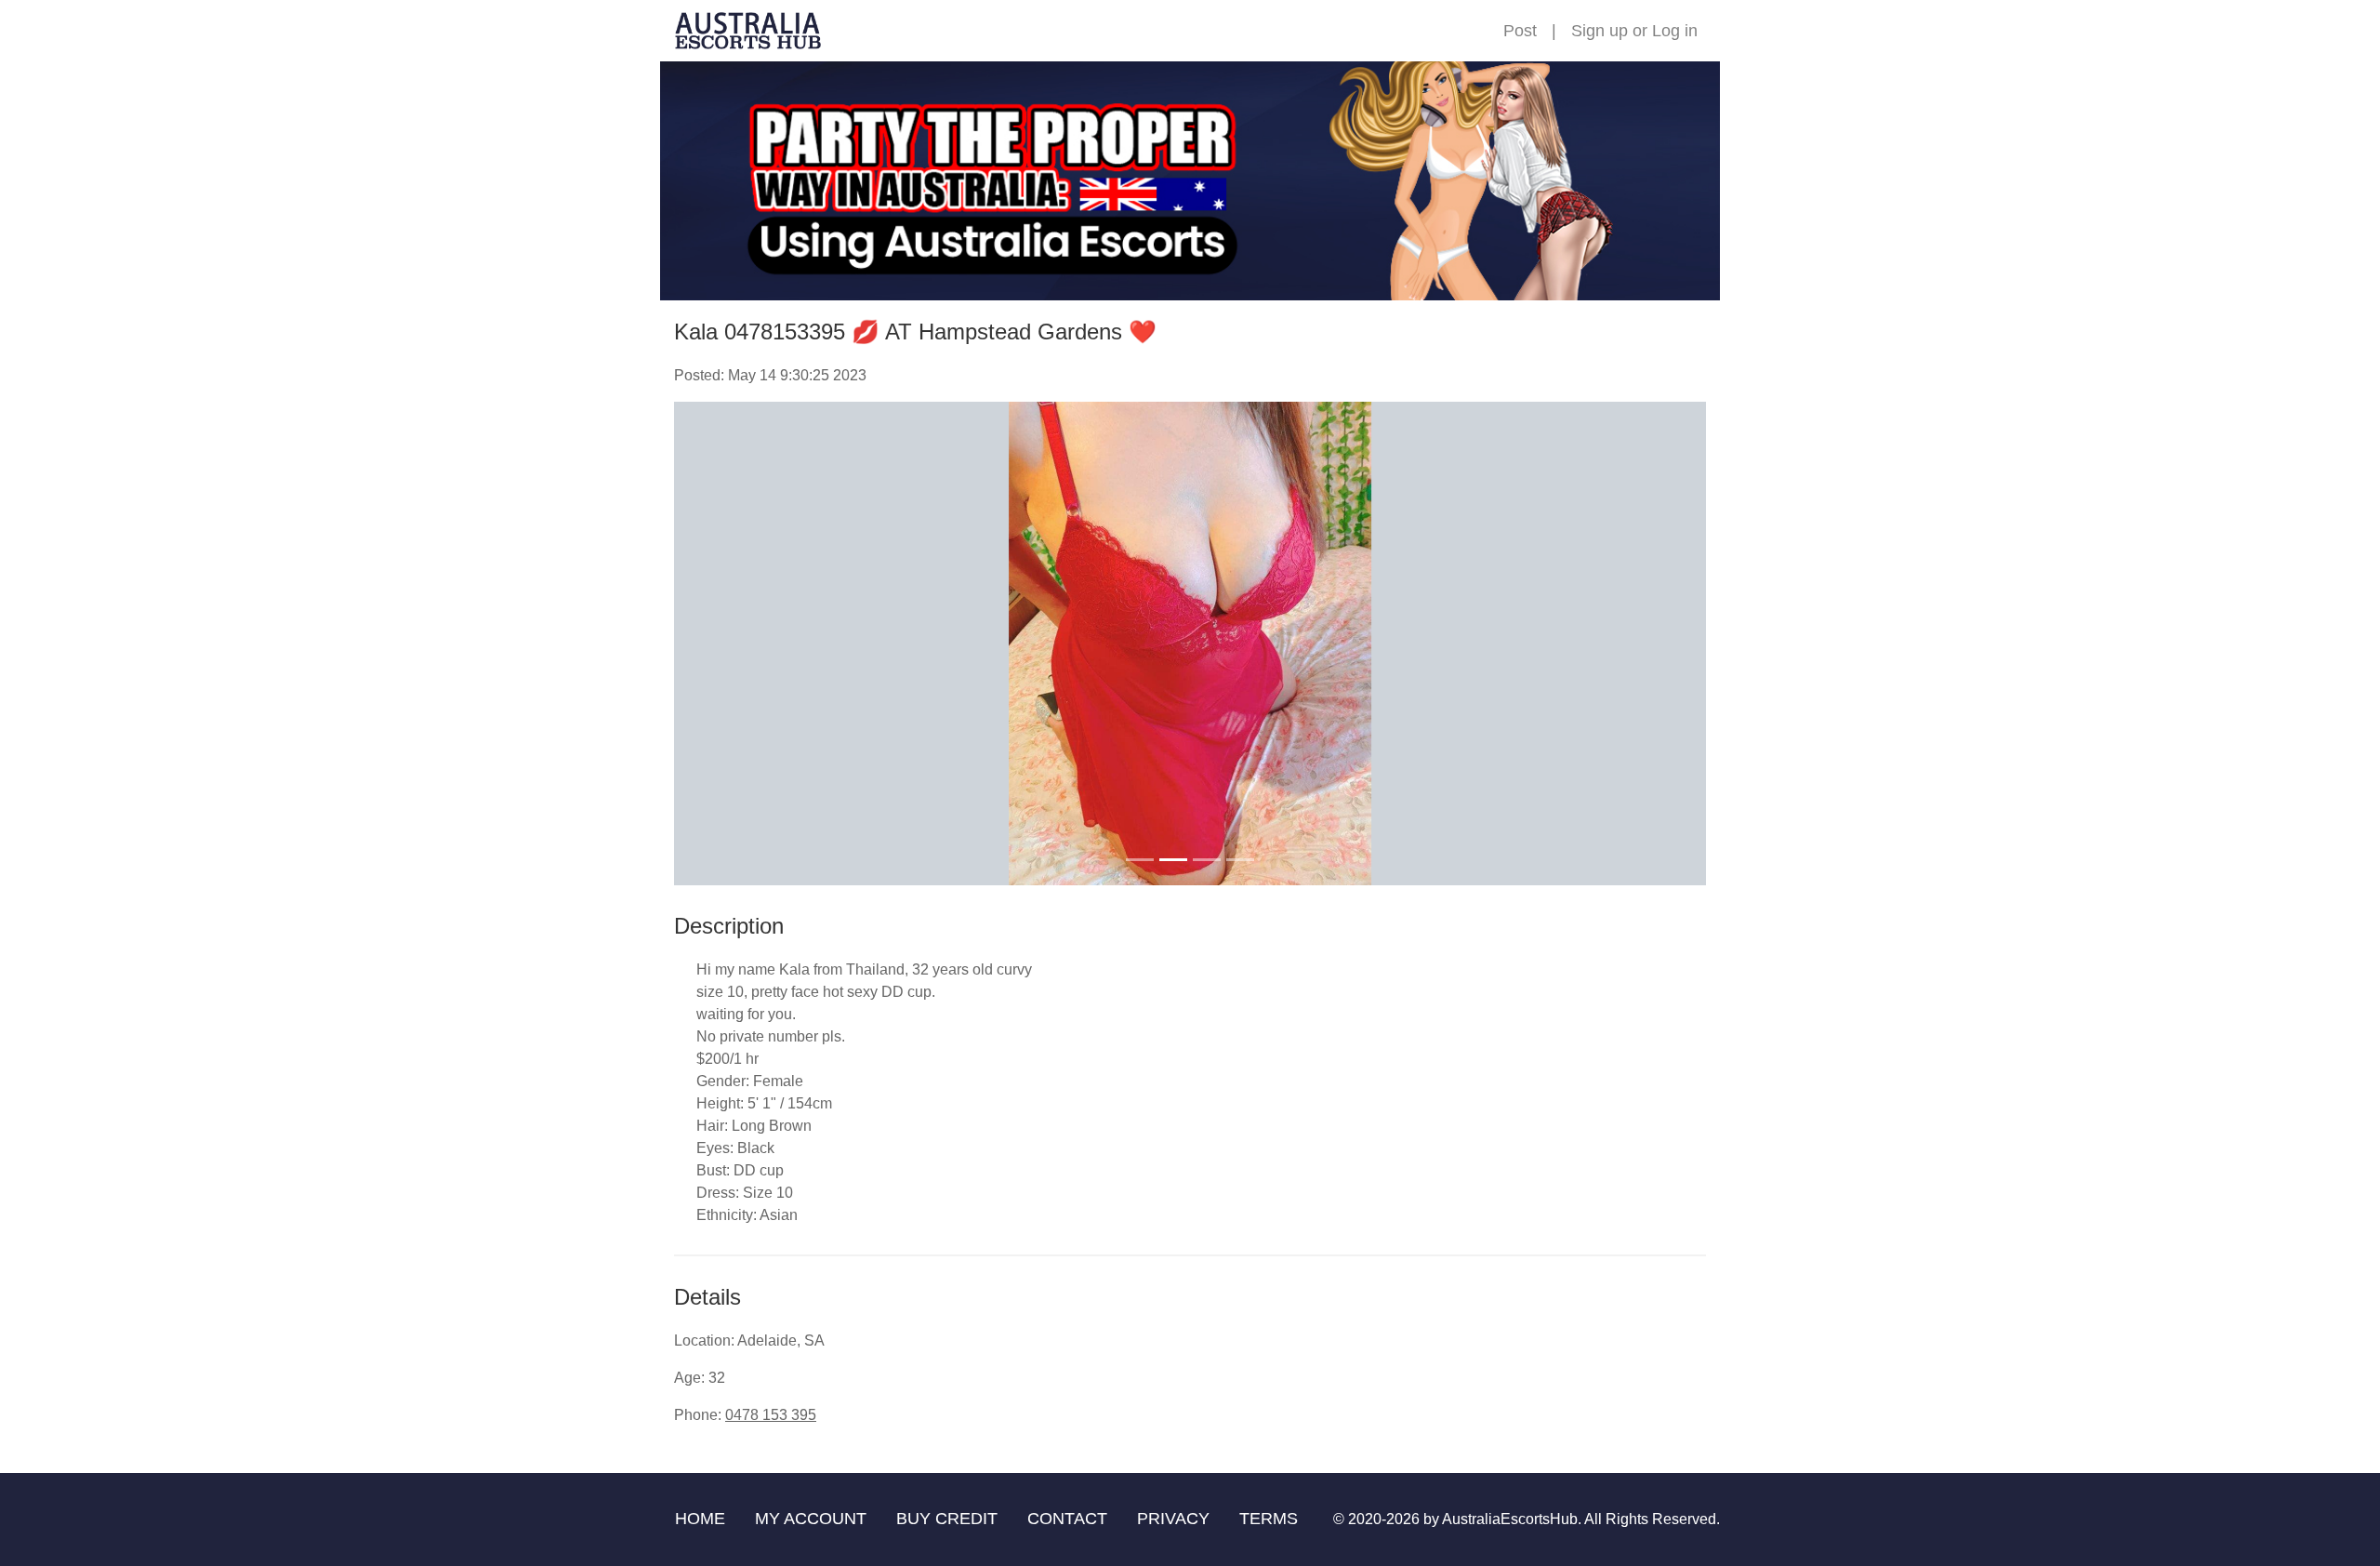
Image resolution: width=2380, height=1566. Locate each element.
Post (1520, 31)
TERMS (1269, 1519)
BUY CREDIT (947, 1519)
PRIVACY (1173, 1519)
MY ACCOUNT (811, 1519)
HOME (700, 1519)
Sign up (1600, 31)
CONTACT (1067, 1519)
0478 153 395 (771, 1415)
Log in (1675, 31)
